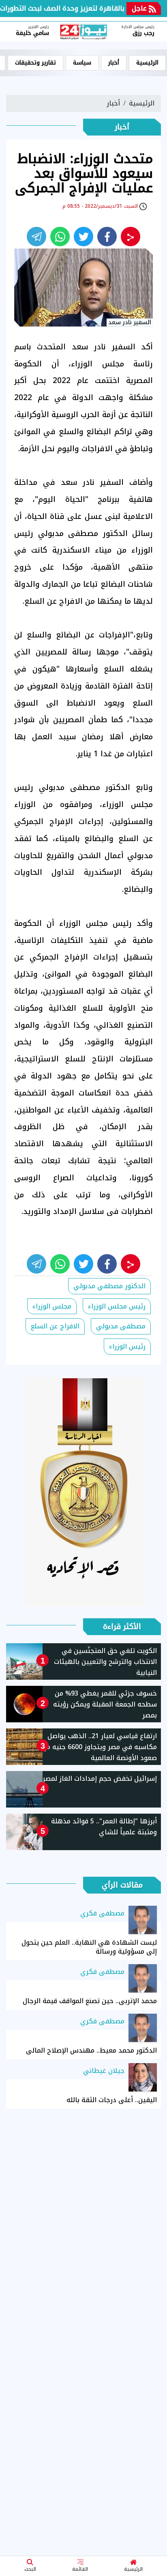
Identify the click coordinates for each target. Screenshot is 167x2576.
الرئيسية (133, 2569)
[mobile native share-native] (131, 237)
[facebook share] (107, 237)
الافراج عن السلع (55, 1326)
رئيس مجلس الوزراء (117, 1306)
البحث (30, 2569)
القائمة (80, 2569)
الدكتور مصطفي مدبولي (109, 1286)
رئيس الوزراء (127, 1346)
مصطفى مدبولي (121, 1326)
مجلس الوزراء (52, 1306)
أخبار (114, 63)
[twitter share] (83, 237)
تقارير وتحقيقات (35, 63)
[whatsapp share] (60, 237)
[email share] (36, 237)
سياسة (82, 63)
